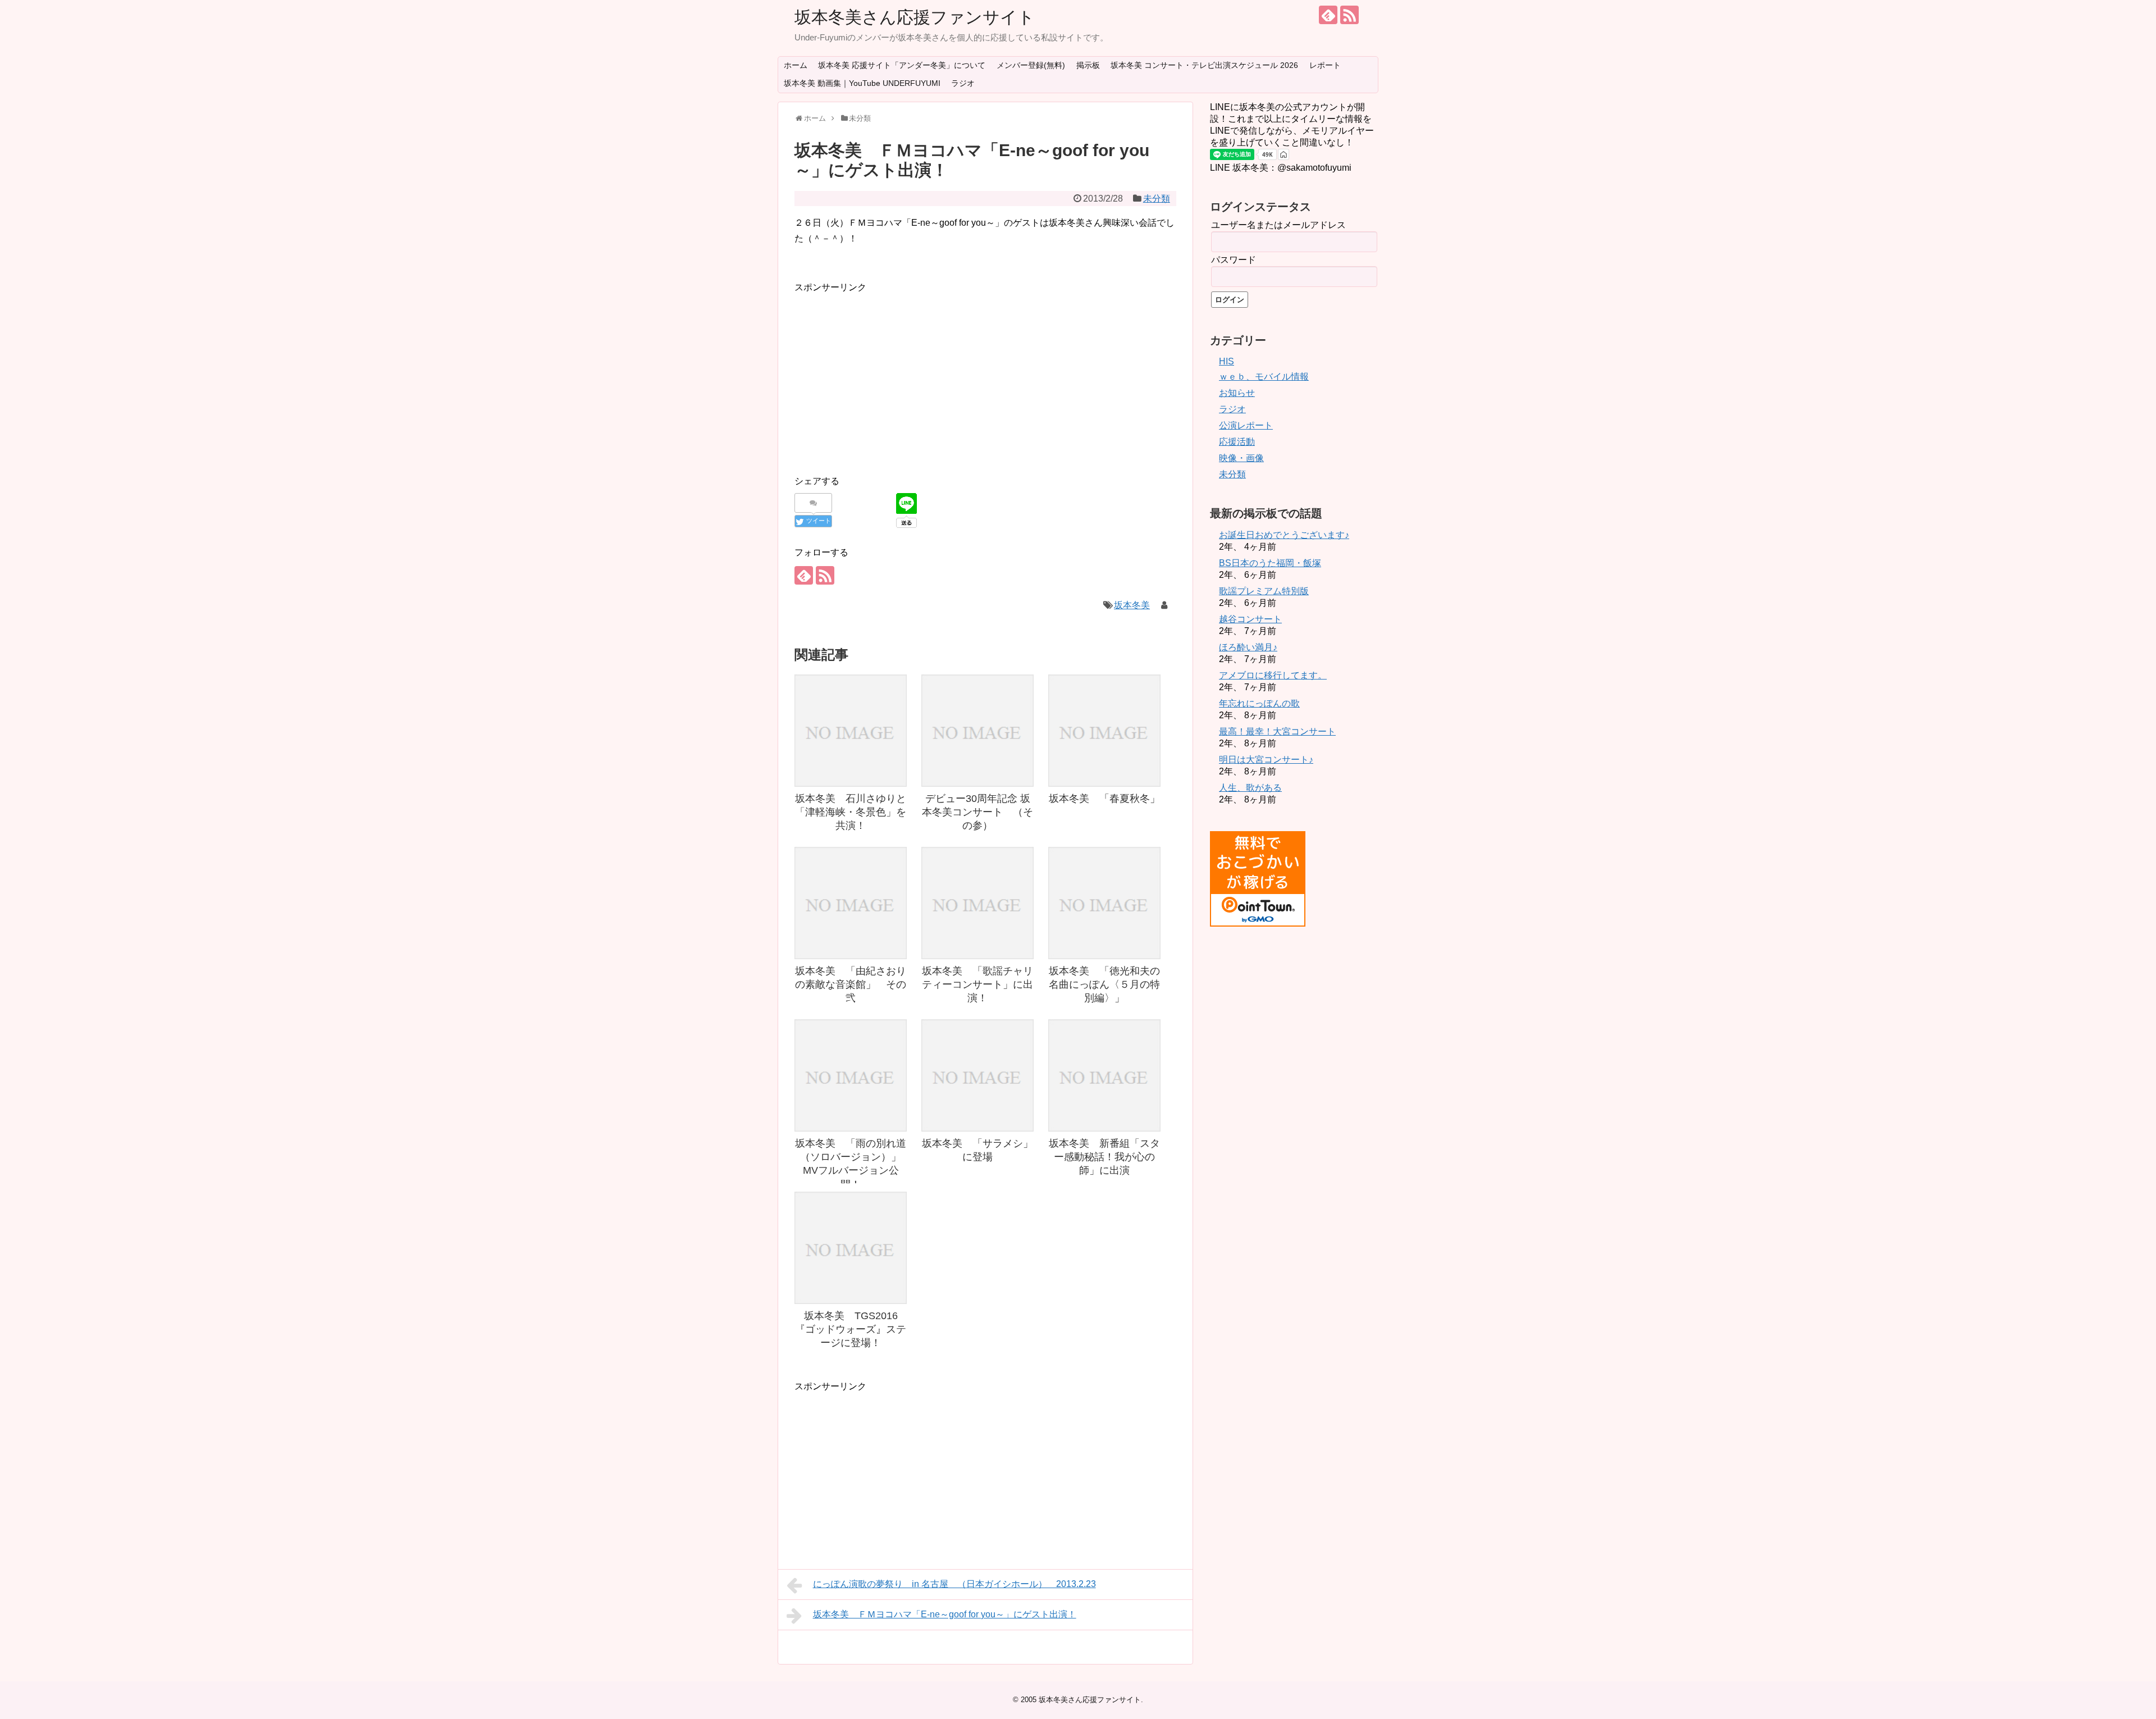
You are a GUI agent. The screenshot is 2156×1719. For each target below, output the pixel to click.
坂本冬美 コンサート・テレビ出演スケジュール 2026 (1204, 65)
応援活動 (1237, 442)
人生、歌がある (1250, 788)
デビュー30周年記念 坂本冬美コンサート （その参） (977, 812)
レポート (1325, 65)
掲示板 (1088, 65)
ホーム (796, 65)
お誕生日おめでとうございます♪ (1284, 535)
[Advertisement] (889, 373)
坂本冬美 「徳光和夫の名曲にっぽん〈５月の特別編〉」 (1104, 985)
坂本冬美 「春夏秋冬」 (1104, 799)
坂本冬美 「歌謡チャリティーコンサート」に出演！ (977, 985)
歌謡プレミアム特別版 (1264, 591)
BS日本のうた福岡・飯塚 (1270, 563)
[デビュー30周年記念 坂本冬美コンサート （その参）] (977, 731)
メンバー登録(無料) (1031, 65)
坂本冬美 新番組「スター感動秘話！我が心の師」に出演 (1104, 1157)
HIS (1227, 361)
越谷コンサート (1250, 619)
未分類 (1157, 199)
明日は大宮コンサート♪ (1266, 760)
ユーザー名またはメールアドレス (1278, 225)
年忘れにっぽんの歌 (1259, 703)
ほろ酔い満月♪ (1248, 647)
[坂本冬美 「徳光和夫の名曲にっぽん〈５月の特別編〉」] (1104, 903)
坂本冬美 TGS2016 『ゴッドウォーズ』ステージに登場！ (851, 1330)
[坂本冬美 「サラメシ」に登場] (977, 1075)
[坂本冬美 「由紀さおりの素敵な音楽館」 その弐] (851, 903)
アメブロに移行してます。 (1273, 675)
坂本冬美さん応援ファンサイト (915, 17)
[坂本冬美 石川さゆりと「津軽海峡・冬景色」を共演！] (851, 731)
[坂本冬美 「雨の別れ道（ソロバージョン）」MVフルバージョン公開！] (851, 1075)
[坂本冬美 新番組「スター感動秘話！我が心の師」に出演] (1104, 1075)
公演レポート (1246, 425)
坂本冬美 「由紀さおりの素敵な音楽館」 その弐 (851, 985)
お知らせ (1237, 393)
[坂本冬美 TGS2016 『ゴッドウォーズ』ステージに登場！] (851, 1248)
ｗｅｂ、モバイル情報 (1264, 377)
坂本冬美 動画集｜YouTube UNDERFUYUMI (862, 83)
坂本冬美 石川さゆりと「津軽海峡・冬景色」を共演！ (851, 812)
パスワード (1234, 260)
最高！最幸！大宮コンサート (1277, 731)
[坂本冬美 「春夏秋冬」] (1104, 731)
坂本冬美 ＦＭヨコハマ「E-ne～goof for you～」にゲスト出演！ (945, 1614)
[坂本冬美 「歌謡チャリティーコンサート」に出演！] (977, 903)
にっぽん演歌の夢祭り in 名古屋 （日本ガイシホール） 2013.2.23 (954, 1584)
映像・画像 (1241, 458)
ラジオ (963, 83)
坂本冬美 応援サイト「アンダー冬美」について (902, 65)
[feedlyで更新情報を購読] (1328, 15)
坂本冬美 (1132, 605)
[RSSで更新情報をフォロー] (1349, 15)
